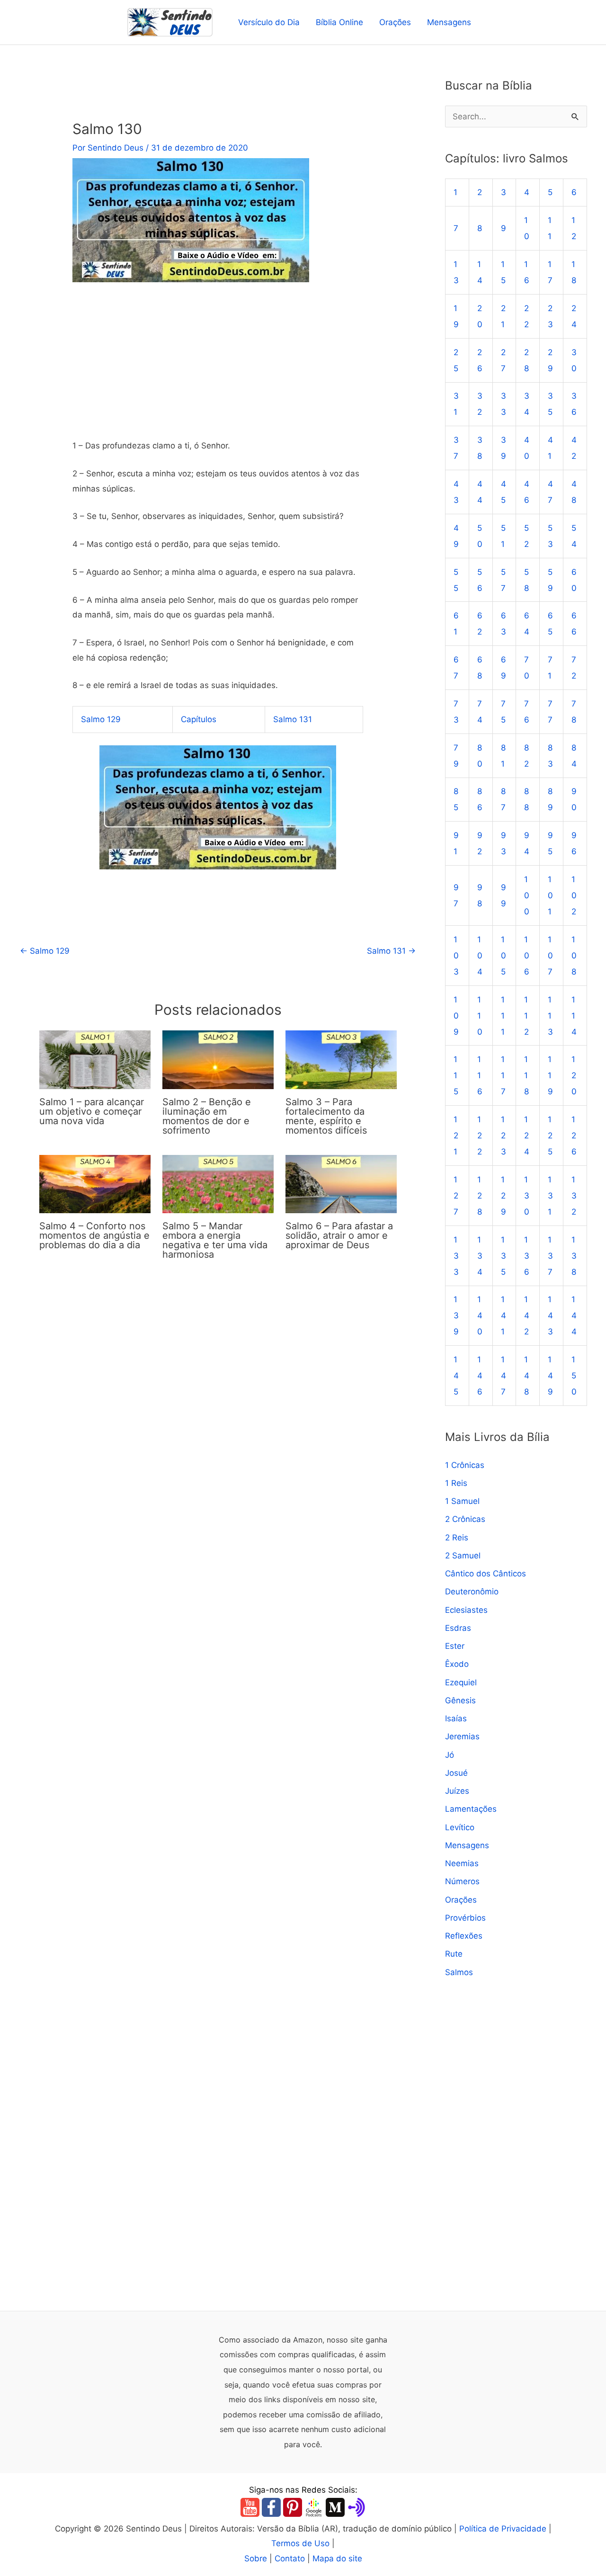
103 (456, 956)
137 (550, 1256)
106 (527, 956)
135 (504, 1256)
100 (527, 895)
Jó (450, 1755)
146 (480, 1376)
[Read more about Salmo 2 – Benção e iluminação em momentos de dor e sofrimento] (218, 1059)
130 (527, 1196)
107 (550, 956)
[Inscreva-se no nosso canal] (250, 2507)
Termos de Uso (300, 2543)
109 (456, 1016)
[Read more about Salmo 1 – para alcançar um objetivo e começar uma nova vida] (95, 1059)
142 (527, 1315)
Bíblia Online (339, 22)
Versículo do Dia (269, 22)
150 (574, 1376)
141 (504, 1315)
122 (480, 1136)
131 (550, 1196)
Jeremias (462, 1736)
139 (456, 1315)
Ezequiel (461, 1682)
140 (480, 1315)
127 (456, 1196)
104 (480, 956)
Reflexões (464, 1936)
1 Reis (456, 1483)
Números (462, 1881)
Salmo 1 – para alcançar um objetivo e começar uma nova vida (92, 1111)
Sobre (256, 2558)
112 (526, 1016)
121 (456, 1136)
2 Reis (457, 1538)
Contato (290, 2558)
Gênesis (460, 1700)
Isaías (456, 1718)
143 (550, 1315)
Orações (395, 22)
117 (503, 1075)
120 (574, 1075)
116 (480, 1075)
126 (574, 1136)
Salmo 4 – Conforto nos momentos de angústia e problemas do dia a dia (94, 1235)
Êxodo (457, 1664)
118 (526, 1075)
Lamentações (471, 1809)
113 (550, 1016)
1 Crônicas (465, 1465)
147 (504, 1376)
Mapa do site (337, 2558)
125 (550, 1136)
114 (574, 1016)
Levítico (460, 1827)
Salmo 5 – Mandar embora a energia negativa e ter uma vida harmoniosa (215, 1240)
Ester (455, 1646)
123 (504, 1136)
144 (574, 1315)
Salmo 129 (101, 719)
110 (480, 1016)
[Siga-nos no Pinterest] (293, 2507)
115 (456, 1075)
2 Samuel (463, 1556)
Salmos (459, 1972)
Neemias (462, 1863)
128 (480, 1196)
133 (456, 1256)
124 (527, 1136)
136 (527, 1256)
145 (456, 1376)
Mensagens (449, 22)
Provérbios (465, 1918)
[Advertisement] (218, 368)
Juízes (457, 1791)
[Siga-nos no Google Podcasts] (314, 2507)
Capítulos (199, 719)
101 (550, 895)
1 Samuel (462, 1501)
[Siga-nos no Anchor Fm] (356, 2507)
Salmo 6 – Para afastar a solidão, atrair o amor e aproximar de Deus (339, 1235)
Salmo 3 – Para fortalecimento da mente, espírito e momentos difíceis (326, 1116)
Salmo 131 (293, 719)
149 (550, 1376)
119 (550, 1075)
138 (574, 1256)
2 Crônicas (465, 1519)
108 (574, 956)
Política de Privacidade (503, 2529)
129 (504, 1196)
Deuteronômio (472, 1592)
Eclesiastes (466, 1610)
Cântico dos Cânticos (486, 1574)
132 (574, 1196)
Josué (456, 1773)
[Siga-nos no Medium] (335, 2507)
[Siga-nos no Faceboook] (271, 2507)
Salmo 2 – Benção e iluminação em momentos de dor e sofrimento (207, 1116)
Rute (454, 1954)
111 (503, 1016)
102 (574, 895)
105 (504, 956)
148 (527, 1376)
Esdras (458, 1628)
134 (480, 1256)
